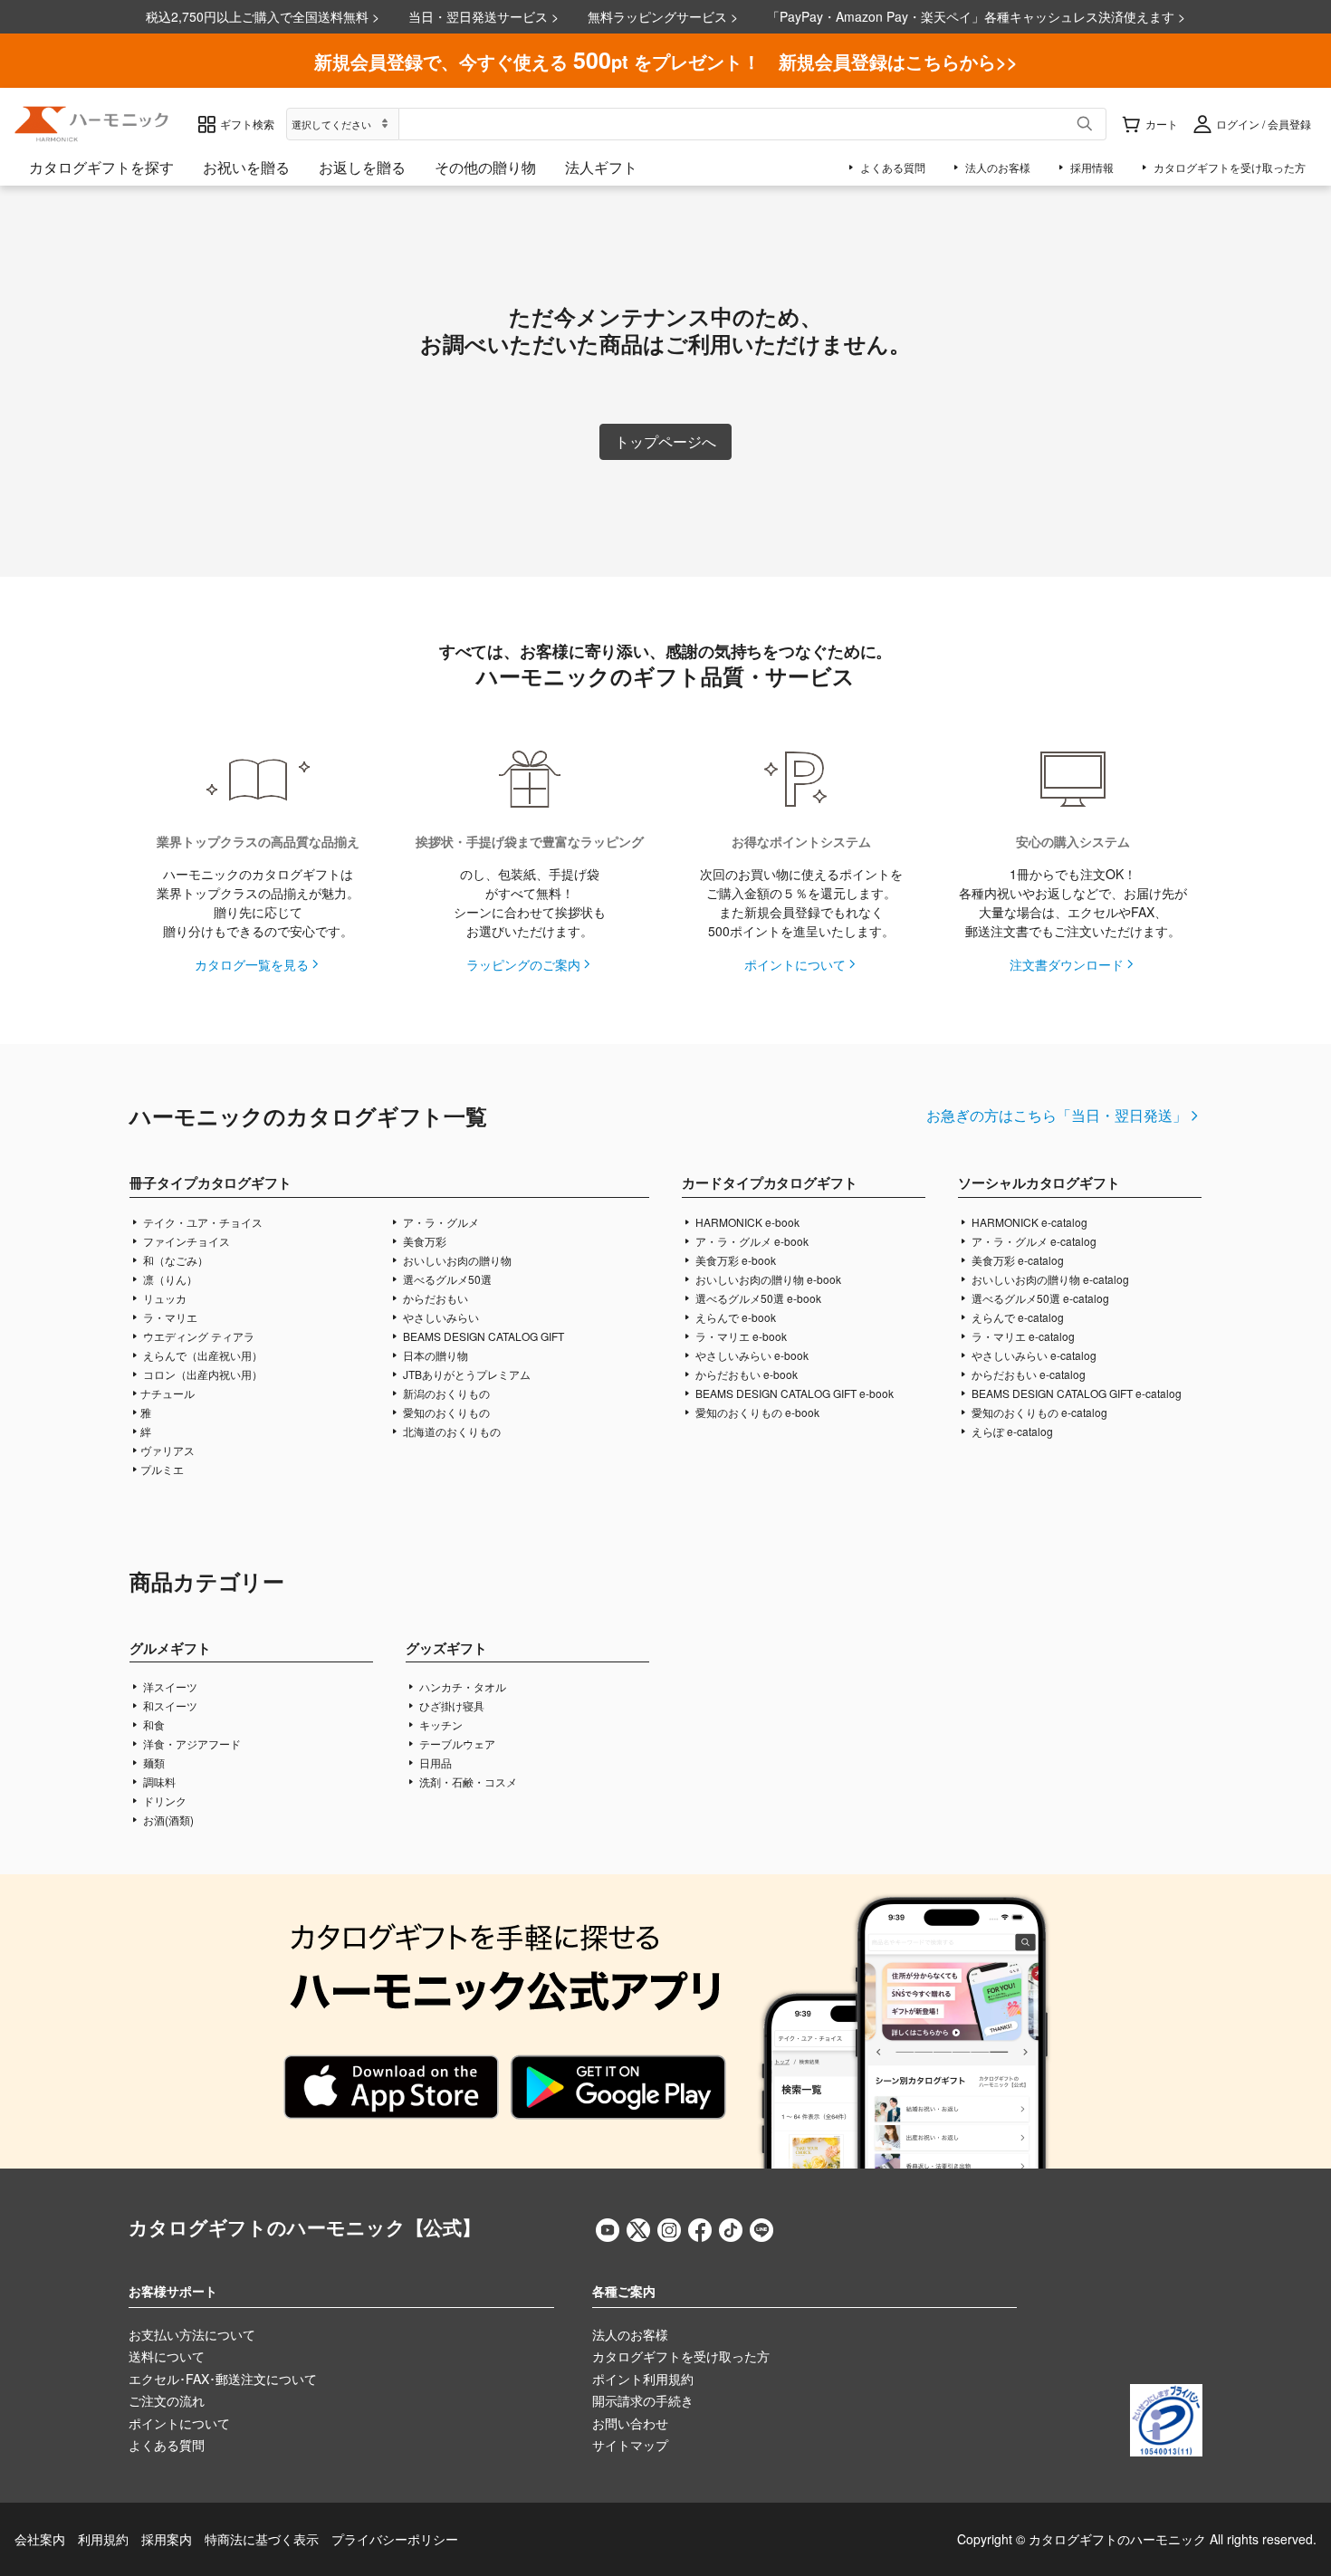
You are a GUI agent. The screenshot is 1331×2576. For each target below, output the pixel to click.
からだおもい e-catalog (1027, 1374)
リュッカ (163, 1298)
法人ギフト (601, 167)
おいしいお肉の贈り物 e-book (767, 1279)
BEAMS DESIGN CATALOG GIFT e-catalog (1075, 1393)
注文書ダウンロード (1067, 964)
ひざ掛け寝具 (450, 1705)
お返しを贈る (362, 167)
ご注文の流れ (167, 2400)
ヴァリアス (168, 1450)
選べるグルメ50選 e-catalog (1039, 1298)
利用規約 (103, 2539)
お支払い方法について (192, 2334)
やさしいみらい (440, 1317)
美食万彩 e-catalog (1016, 1260)
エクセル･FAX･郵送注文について (223, 2379)
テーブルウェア (456, 1743)
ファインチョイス (185, 1241)
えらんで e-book (734, 1317)
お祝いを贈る (246, 167)
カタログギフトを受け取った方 (681, 2356)
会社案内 (40, 2539)
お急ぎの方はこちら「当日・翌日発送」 (1057, 1115)
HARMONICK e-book (746, 1222)
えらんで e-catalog (1016, 1317)
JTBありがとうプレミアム (465, 1374)
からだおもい (434, 1298)
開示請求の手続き (643, 2400)
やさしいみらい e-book (751, 1355)
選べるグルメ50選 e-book (757, 1298)
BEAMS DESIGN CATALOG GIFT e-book (793, 1393)
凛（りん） (169, 1279)
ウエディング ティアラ (197, 1336)
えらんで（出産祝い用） (201, 1355)
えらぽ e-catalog (1011, 1431)
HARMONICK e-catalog (1028, 1222)
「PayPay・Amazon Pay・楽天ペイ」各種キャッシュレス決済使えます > (976, 16)
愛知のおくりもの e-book (756, 1412)
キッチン (440, 1724)
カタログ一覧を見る (252, 964)
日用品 (434, 1762)
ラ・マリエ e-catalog (1022, 1336)
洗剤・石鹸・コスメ (467, 1781)
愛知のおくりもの (445, 1412)
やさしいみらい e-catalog (1033, 1355)
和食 (153, 1724)
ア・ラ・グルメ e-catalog (1033, 1241)
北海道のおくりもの (450, 1431)
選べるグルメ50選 (446, 1279)
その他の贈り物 (485, 167)
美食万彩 (423, 1241)
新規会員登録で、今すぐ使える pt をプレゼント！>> (666, 60)
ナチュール (168, 1393)
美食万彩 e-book (734, 1260)
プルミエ (162, 1469)
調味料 (158, 1781)
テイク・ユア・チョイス (201, 1222)
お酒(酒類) (167, 1819)
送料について (167, 2356)
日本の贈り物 (434, 1355)
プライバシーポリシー (395, 2539)
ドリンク (163, 1800)
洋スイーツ (169, 1686)
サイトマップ (630, 2445)
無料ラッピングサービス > (663, 16)
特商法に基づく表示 (262, 2539)
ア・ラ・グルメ (440, 1222)
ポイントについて (795, 964)
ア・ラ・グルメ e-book (751, 1241)
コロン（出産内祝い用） (201, 1374)
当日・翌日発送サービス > (484, 16)
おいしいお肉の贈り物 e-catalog (1049, 1279)
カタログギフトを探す (101, 167)
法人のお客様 (630, 2334)
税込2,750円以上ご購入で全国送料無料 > (263, 16)
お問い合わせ (630, 2423)
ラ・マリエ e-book (740, 1336)
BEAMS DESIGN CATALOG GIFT (482, 1336)
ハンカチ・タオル (461, 1686)
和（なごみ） (174, 1260)
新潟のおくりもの (445, 1393)
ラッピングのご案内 (523, 964)
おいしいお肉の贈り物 (456, 1260)
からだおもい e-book (745, 1374)
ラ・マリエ (169, 1317)
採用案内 (167, 2539)
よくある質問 (167, 2445)
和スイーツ (169, 1705)
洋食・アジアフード (191, 1743)
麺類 (153, 1762)
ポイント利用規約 (643, 2379)
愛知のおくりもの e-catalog (1038, 1412)
